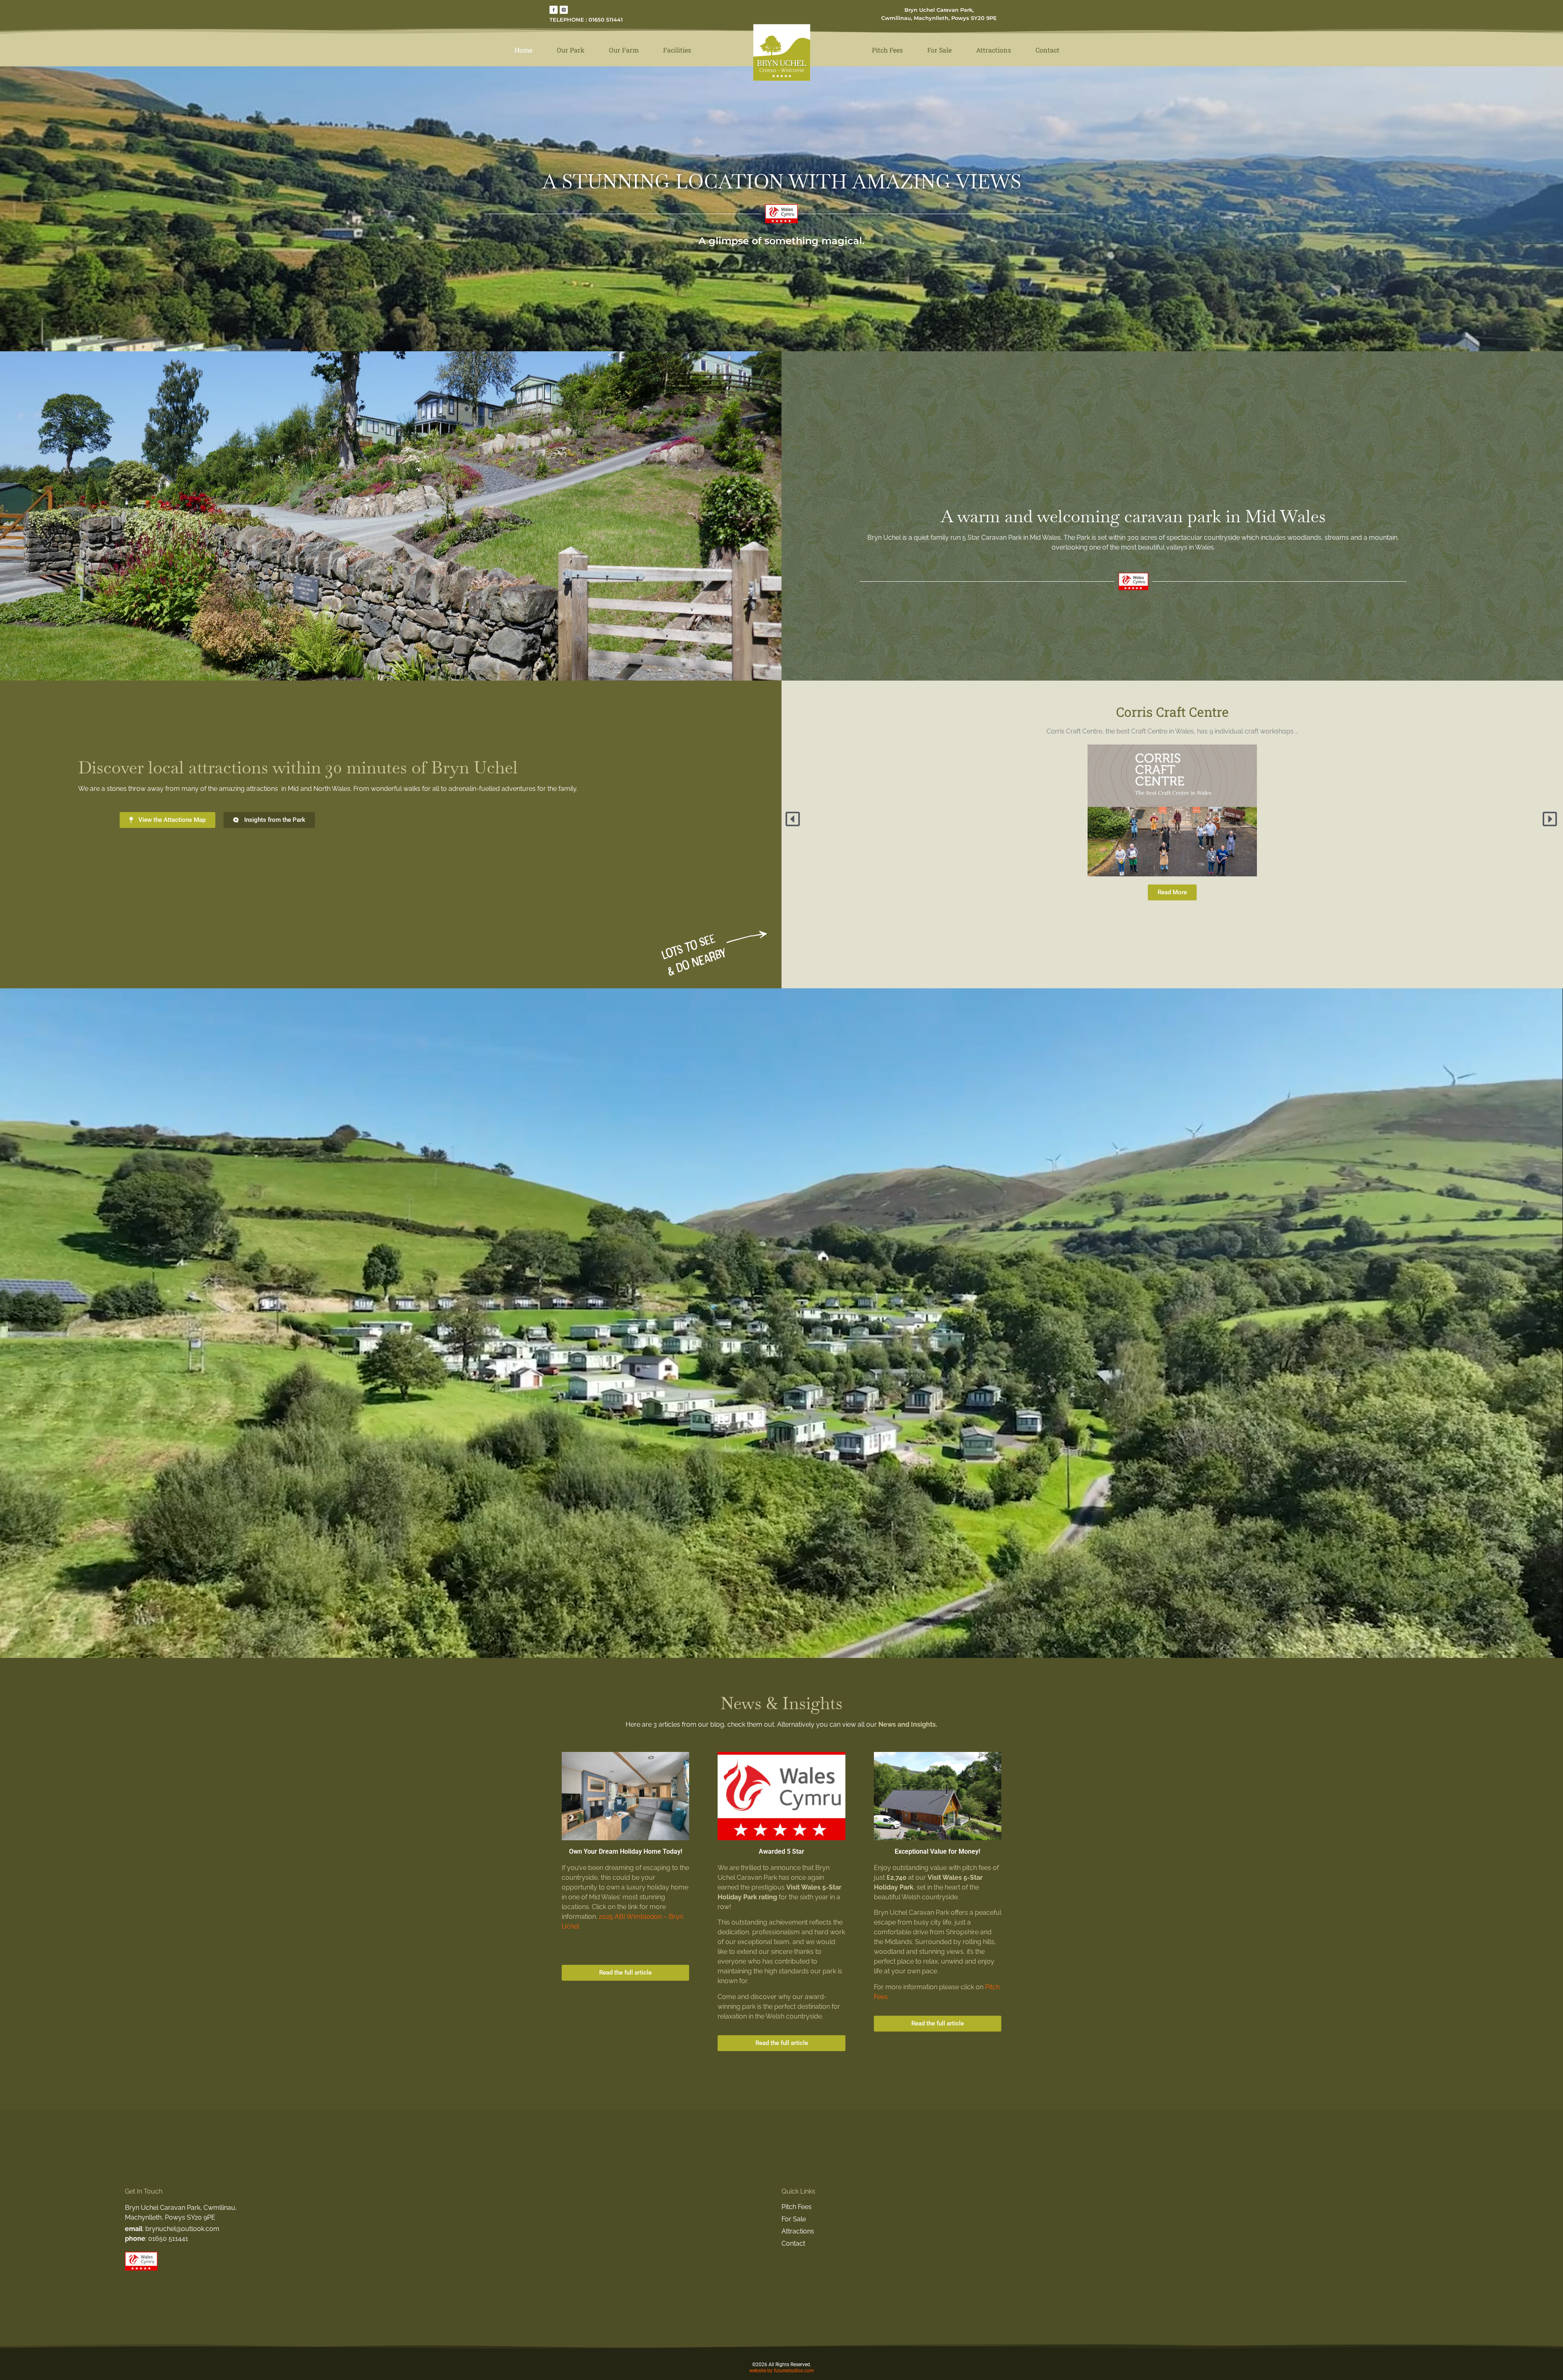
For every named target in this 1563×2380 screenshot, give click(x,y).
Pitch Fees (887, 50)
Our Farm (624, 50)
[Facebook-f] (554, 10)
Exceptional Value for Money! (937, 1851)
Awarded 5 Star (781, 1851)
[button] (794, 819)
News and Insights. (908, 1724)
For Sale (939, 50)
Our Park (571, 50)
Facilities (677, 50)
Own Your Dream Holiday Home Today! (626, 1851)
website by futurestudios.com (782, 2371)
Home (523, 50)
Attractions (994, 50)
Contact (1047, 50)
